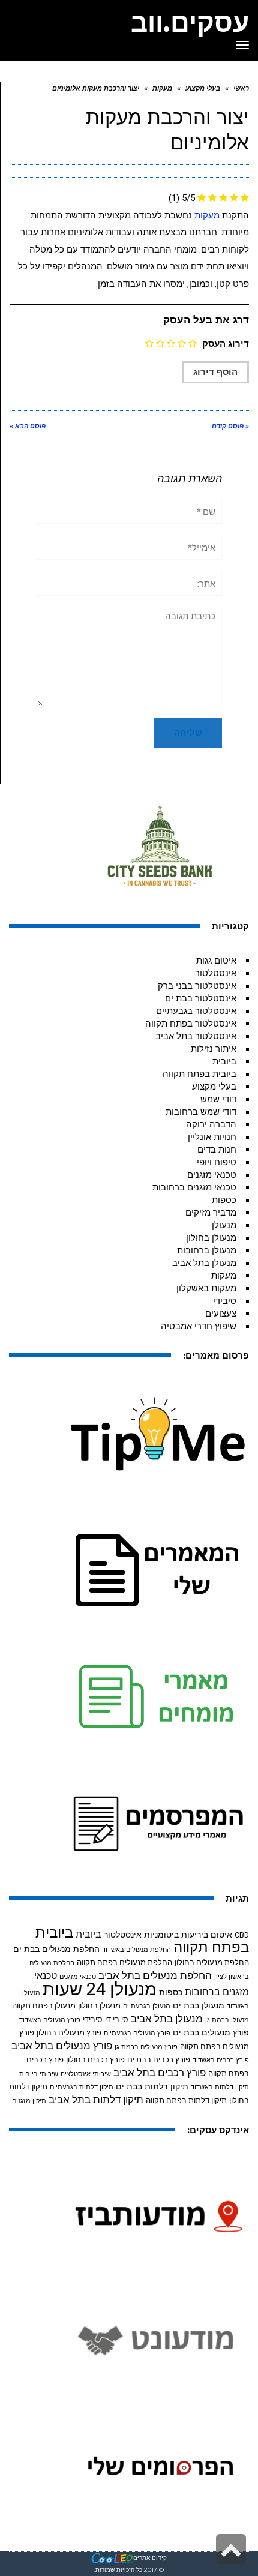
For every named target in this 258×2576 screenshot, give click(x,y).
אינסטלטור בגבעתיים (196, 1011)
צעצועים (221, 1314)
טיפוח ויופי (217, 1162)
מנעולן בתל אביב (204, 1263)
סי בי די (117, 2019)
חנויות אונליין (212, 1137)
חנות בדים (217, 1150)
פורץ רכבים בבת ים (159, 2060)
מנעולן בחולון (211, 1238)
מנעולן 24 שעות (100, 1989)
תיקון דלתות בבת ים (152, 2086)
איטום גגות (216, 961)
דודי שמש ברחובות (201, 1112)
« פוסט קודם (230, 426)
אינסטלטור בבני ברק (197, 986)
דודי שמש (218, 1099)
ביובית (224, 1061)
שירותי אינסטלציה (86, 2074)
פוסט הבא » (28, 426)
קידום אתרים (150, 2558)
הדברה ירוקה (211, 1124)
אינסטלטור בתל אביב (196, 1036)
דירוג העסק (226, 344)
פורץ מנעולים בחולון (69, 2033)
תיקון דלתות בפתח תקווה (186, 2100)
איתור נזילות (214, 1049)
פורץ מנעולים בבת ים (211, 2032)
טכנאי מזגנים (212, 1175)
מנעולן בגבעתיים (147, 2006)
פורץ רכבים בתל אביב (160, 2073)
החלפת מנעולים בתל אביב (155, 1976)
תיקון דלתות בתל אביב (96, 2100)
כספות (224, 1200)
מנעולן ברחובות (207, 1250)
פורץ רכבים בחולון (95, 2060)
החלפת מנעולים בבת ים (56, 1949)
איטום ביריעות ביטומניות (188, 1935)
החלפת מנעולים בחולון (212, 1962)
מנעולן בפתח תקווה (44, 2006)
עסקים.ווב (190, 22)
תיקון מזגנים (29, 2101)
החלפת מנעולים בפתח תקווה (124, 1962)
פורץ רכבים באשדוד (221, 2060)
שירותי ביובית (39, 2074)
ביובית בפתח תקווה (199, 1074)
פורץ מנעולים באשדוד (50, 2020)
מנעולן (224, 1225)
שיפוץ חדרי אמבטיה (199, 1326)
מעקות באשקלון (206, 1288)
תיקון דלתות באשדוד (220, 2087)
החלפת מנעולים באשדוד (136, 1950)
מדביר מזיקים (211, 1213)
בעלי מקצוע (214, 1087)
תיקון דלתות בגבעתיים (82, 2087)
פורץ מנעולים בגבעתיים (137, 2033)
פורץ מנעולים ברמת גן (146, 2047)
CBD (242, 1935)
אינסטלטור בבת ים (201, 998)
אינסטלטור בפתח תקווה (191, 1024)
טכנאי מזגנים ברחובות (194, 1187)
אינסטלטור (216, 973)
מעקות (207, 215)
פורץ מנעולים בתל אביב (62, 2046)
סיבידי (225, 1301)
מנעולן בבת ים (199, 2005)
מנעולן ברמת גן (227, 2020)
